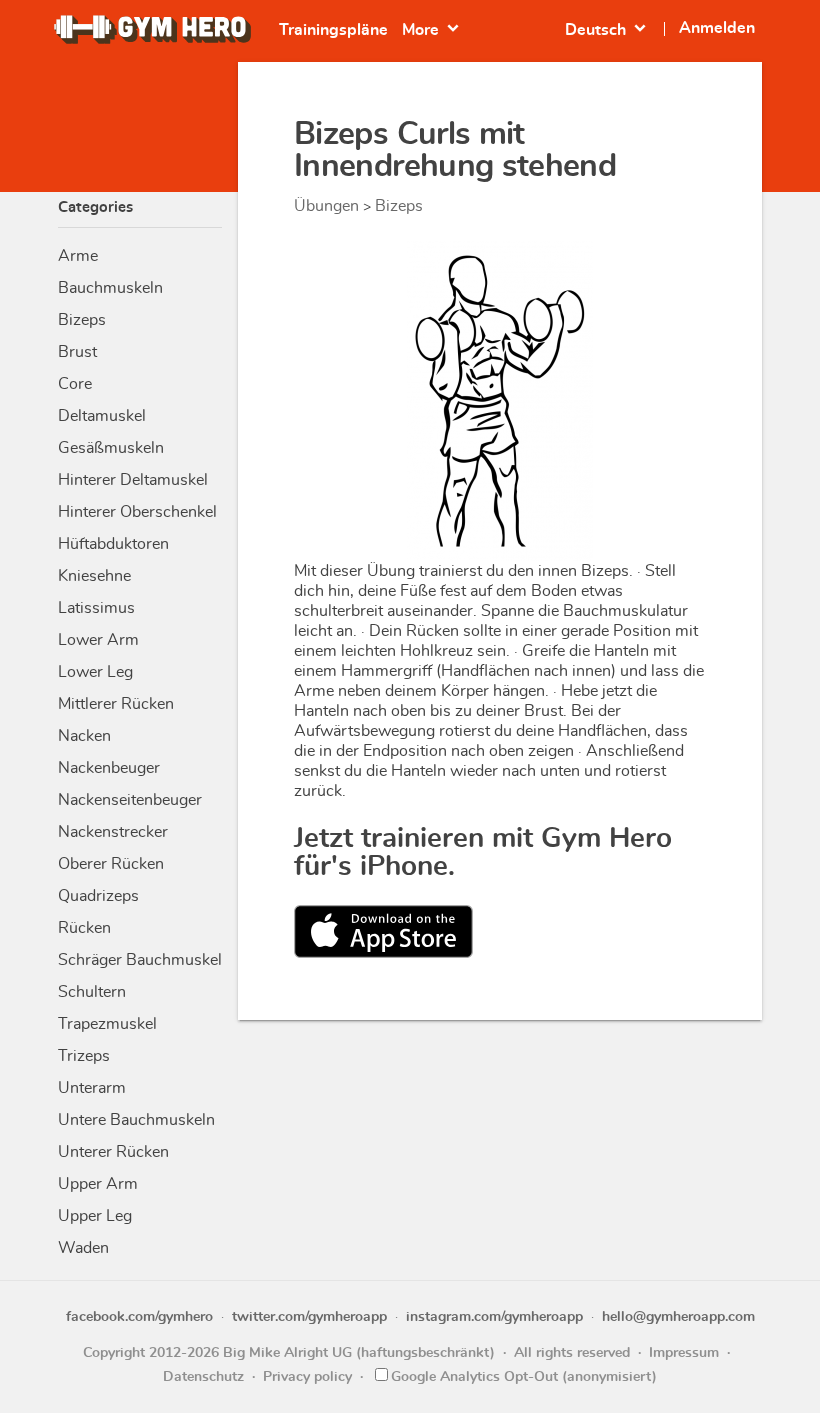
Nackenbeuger (109, 768)
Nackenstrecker (113, 832)
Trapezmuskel (107, 1024)
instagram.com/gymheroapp (494, 1317)
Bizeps (82, 320)
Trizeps (84, 1056)
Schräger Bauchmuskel (140, 960)
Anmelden (717, 28)
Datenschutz (203, 1377)
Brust (77, 352)
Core (75, 384)
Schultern (92, 992)
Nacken (84, 736)
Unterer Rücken (113, 1152)
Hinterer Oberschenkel (137, 512)
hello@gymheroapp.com (678, 1317)
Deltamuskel (102, 416)
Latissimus (96, 608)
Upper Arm (98, 1184)
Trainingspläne (333, 30)
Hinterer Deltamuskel (133, 480)
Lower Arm (98, 640)
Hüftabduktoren (113, 544)
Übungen (326, 206)
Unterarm (92, 1088)
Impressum (684, 1353)
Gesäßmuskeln (111, 448)
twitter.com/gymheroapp (309, 1317)
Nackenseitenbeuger (130, 800)
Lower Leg (95, 672)
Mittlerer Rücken (116, 704)
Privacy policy (307, 1377)
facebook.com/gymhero (139, 1317)
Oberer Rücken (111, 864)
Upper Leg (95, 1216)
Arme (78, 256)
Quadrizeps (98, 896)
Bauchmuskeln (110, 288)
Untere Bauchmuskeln (136, 1120)
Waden (83, 1248)
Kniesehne (94, 576)
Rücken (84, 928)
